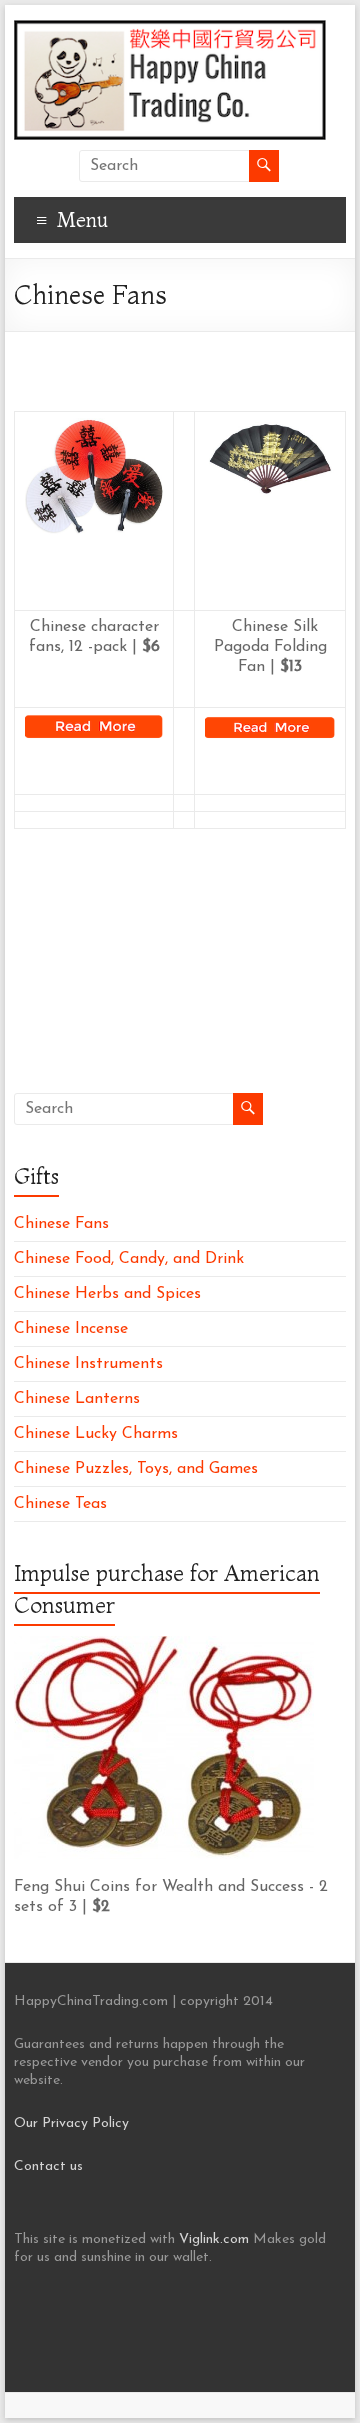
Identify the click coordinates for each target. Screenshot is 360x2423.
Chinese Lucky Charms (96, 1434)
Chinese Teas (60, 1504)
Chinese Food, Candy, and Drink (129, 1259)
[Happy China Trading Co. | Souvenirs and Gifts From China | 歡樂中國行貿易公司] (170, 30)
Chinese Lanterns (77, 1399)
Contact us (48, 2166)
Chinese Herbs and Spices (107, 1294)
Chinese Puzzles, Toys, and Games (136, 1469)
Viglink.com (214, 2239)
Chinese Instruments (88, 1364)
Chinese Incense (71, 1329)
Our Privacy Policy (71, 2123)
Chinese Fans (61, 1224)
